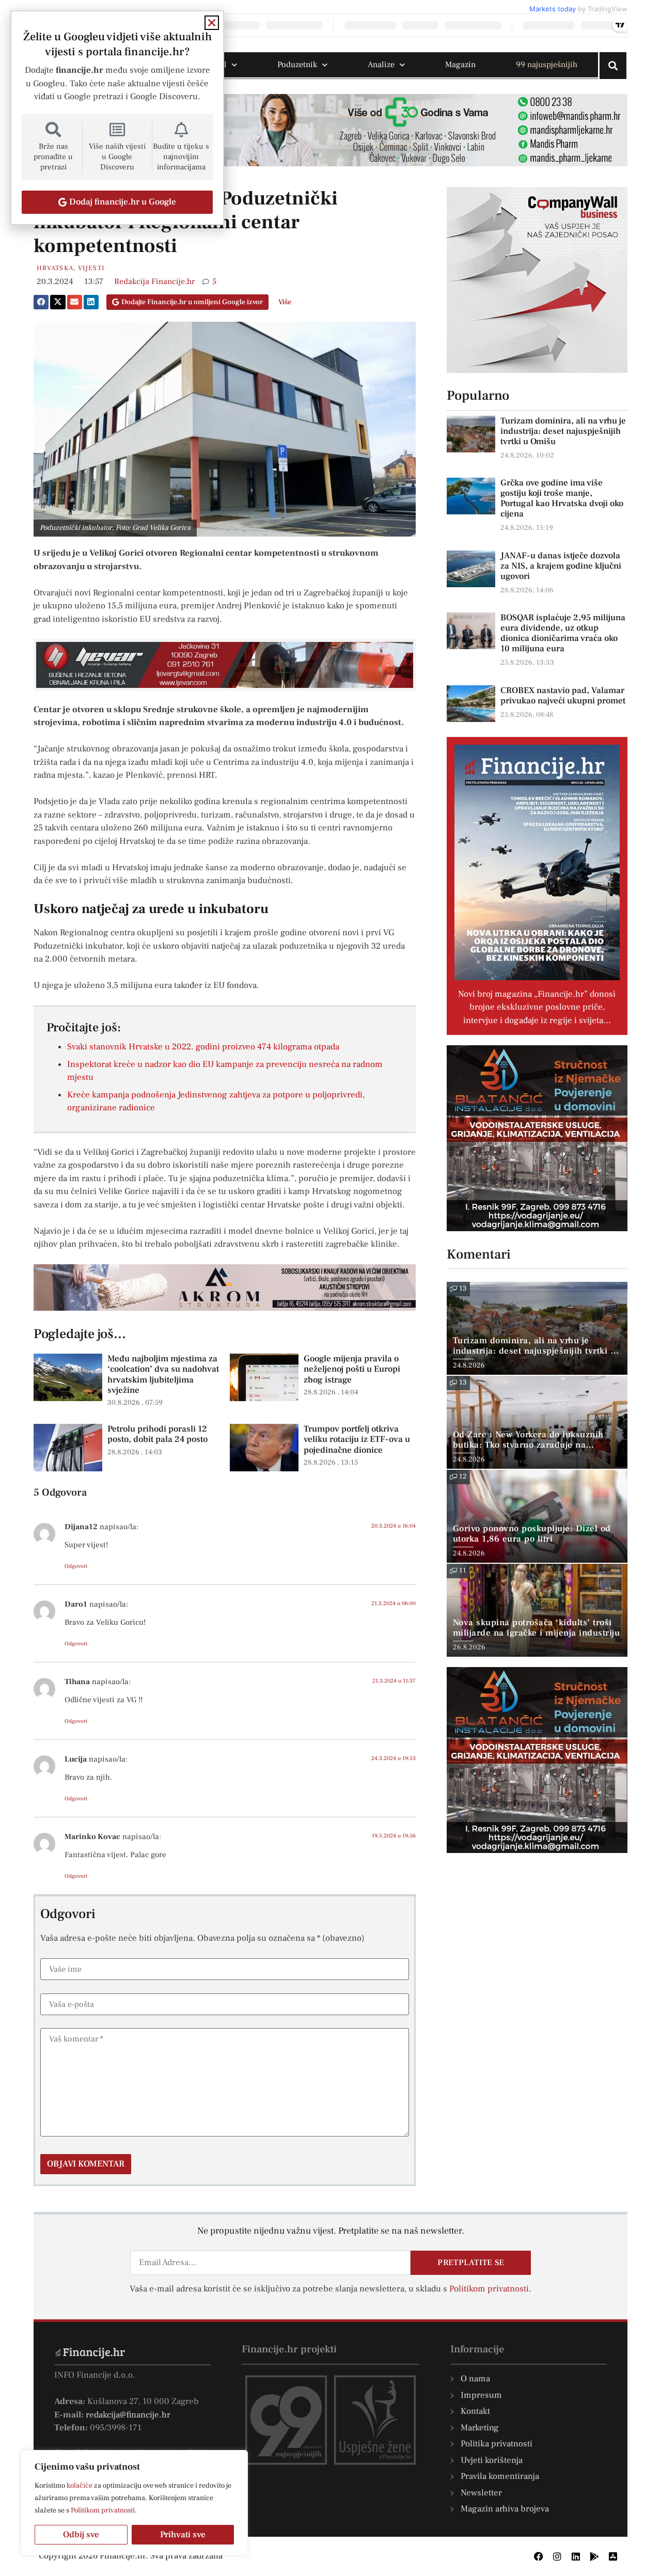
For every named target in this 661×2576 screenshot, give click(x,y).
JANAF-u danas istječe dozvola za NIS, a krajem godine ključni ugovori (561, 566)
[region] (134, 2503)
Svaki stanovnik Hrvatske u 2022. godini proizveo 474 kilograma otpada (203, 1047)
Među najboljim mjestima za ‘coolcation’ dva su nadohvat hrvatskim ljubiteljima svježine (163, 1375)
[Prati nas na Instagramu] (557, 2556)
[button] (41, 302)
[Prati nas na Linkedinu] (576, 2556)
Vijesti (91, 268)
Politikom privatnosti (103, 2510)
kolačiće (80, 2486)
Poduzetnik (297, 65)
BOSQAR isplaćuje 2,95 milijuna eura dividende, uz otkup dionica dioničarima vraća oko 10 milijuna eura (563, 633)
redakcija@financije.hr (128, 2415)
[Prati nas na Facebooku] (539, 2556)
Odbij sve (81, 2535)
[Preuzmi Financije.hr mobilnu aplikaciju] (594, 2556)
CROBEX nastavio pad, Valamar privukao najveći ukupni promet (563, 696)
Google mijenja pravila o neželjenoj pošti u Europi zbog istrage (352, 1369)
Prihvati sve (183, 2535)
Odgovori (76, 1566)
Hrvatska (55, 268)
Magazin (460, 65)
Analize (381, 65)
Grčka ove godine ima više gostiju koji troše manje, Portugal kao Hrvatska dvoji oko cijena (562, 498)
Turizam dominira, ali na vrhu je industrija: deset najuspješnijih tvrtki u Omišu (563, 431)
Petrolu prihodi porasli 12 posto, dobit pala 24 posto (158, 1434)
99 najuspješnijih (547, 65)
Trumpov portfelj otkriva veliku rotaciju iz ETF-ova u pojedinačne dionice (357, 1440)
